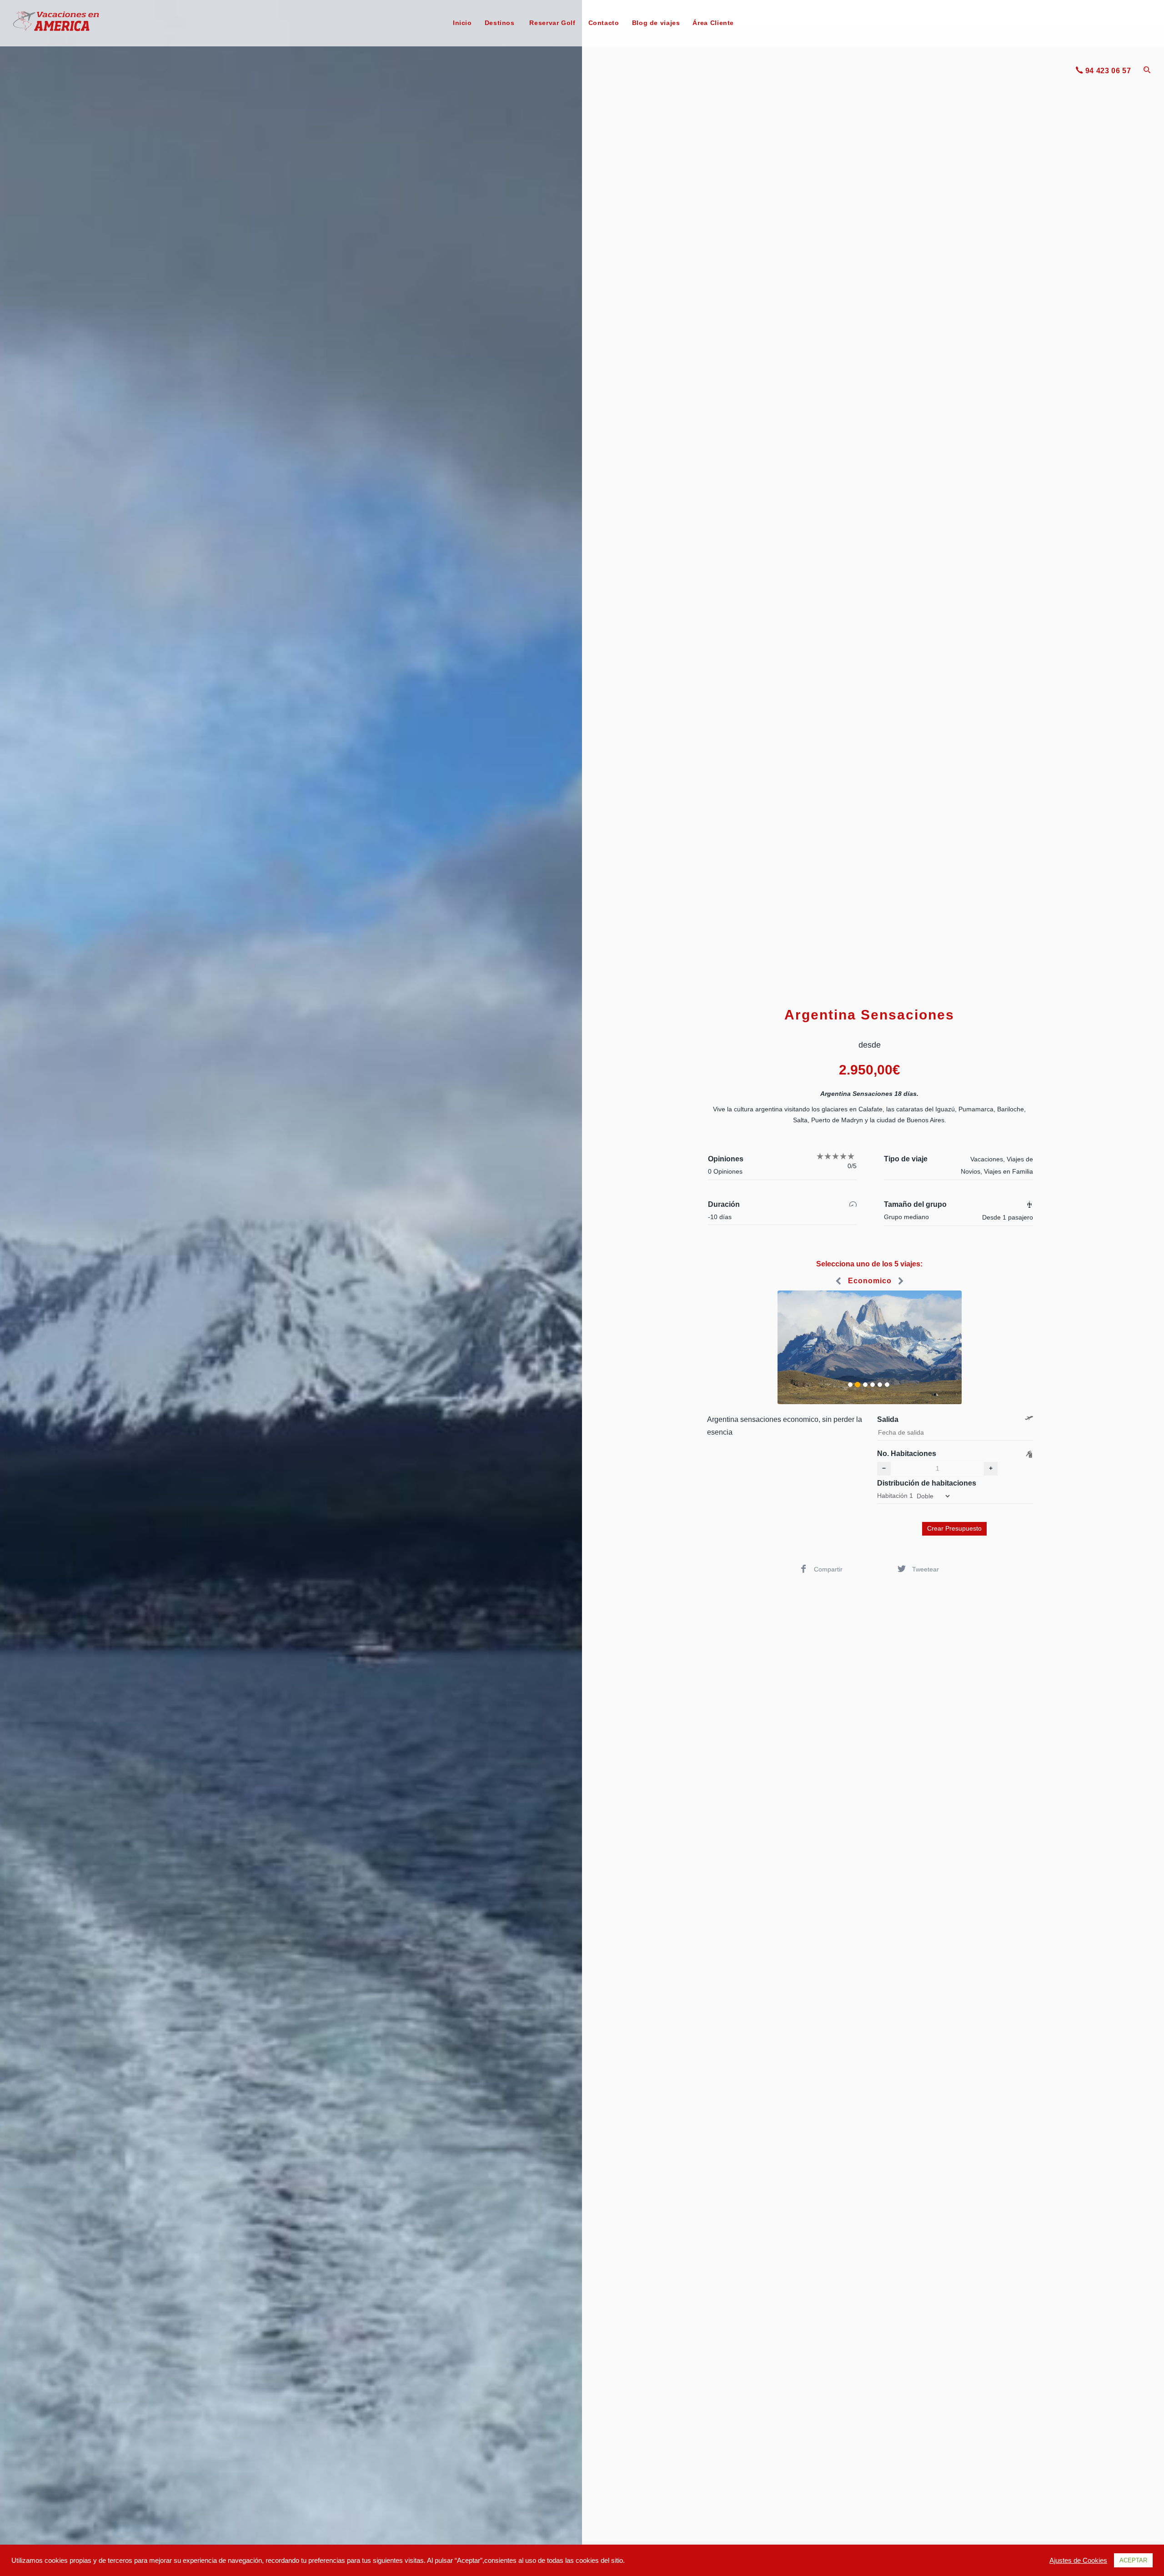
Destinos (500, 23)
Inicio (462, 23)
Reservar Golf (552, 23)
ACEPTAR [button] (1133, 2560)
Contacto (604, 23)
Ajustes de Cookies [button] (1078, 2561)
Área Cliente (713, 23)
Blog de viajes (656, 23)
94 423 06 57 (1108, 71)
